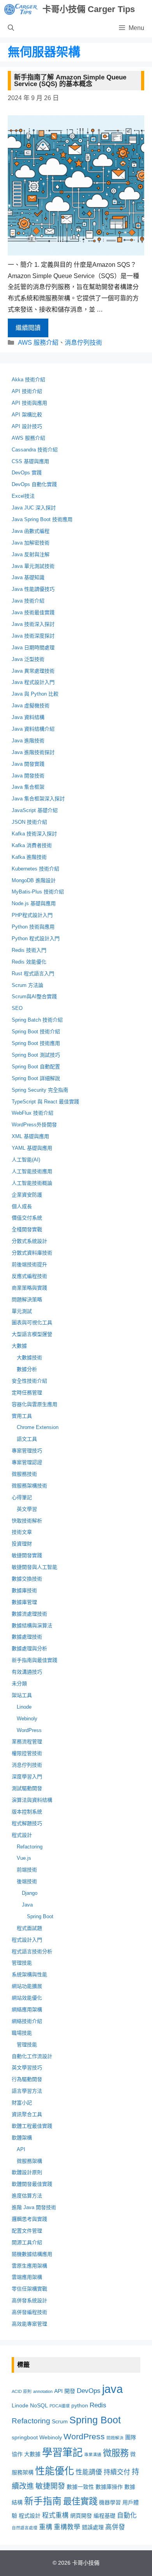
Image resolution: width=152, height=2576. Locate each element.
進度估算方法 (27, 2196)
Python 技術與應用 (33, 927)
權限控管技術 (27, 1753)
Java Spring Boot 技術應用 (42, 519)
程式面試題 (29, 1928)
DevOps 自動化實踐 (34, 484)
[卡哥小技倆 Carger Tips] (21, 9)
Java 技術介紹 (28, 601)
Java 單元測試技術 (33, 566)
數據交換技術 (27, 1579)
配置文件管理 (27, 2231)
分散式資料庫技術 (32, 1253)
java (112, 2389)
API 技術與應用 (29, 403)
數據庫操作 (109, 2487)
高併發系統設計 (29, 2300)
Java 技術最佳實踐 (33, 612)
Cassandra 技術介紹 (35, 450)
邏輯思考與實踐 (29, 2219)
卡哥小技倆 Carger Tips (89, 9)
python (80, 2405)
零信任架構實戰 (29, 2289)
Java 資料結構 (28, 717)
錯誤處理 (93, 2527)
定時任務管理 (27, 1393)
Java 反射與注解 (31, 554)
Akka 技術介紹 (28, 380)
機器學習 (110, 2502)
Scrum (60, 2421)
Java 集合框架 (28, 787)
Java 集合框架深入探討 (38, 799)
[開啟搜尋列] (11, 28)
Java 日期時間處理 (33, 648)
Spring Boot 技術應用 (36, 1043)
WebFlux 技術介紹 (33, 1113)
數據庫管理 (24, 1602)
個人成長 (22, 1206)
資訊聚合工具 (27, 2114)
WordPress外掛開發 (34, 1125)
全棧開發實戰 (27, 1229)
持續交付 (117, 2472)
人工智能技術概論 (32, 1183)
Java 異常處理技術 (33, 671)
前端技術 (27, 1870)
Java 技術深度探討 (33, 636)
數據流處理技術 (29, 1614)
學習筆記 (62, 2453)
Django (30, 1893)
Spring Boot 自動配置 (36, 1067)
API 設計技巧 (27, 426)
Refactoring (30, 1847)
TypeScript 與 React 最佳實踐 (45, 1102)
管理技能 (22, 1963)
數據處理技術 (27, 1637)
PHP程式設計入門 (32, 915)
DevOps (89, 2391)
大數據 (19, 1346)
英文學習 (27, 1509)
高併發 (115, 2527)
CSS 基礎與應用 (30, 461)
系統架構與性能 (29, 1974)
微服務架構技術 (29, 1486)
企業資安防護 (27, 1195)
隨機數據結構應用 (32, 2254)
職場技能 (22, 2033)
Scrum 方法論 (27, 985)
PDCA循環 (60, 2406)
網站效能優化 (27, 1998)
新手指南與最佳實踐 (34, 1660)
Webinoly (27, 1719)
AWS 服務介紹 (38, 343)
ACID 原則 (22, 2391)
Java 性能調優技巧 (33, 589)
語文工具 (27, 1439)
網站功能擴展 (27, 1986)
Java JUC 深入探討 (34, 508)
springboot (25, 2437)
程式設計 (22, 1835)
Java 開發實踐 (28, 764)
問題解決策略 (27, 1299)
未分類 (19, 1684)
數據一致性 (80, 2487)
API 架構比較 (27, 415)
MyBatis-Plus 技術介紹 (38, 892)
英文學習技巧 (27, 2068)
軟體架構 (22, 2138)
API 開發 (65, 2391)
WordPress (29, 1730)
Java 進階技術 (28, 741)
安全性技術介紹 (29, 1381)
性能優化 (55, 2471)
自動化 (127, 2515)
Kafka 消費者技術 (32, 845)
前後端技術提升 (29, 1264)
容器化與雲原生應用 (34, 1404)
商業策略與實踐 (29, 1288)
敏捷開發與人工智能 (34, 1567)
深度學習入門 (27, 1777)
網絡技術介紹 (27, 2021)
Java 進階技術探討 (33, 752)
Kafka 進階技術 (29, 857)
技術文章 (22, 1532)
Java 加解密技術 (31, 543)
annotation (43, 2391)
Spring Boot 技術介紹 (36, 1032)
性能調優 (89, 2472)
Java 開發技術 (28, 776)
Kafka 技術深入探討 (34, 834)
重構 (46, 2527)
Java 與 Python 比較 (35, 694)
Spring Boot (40, 1916)
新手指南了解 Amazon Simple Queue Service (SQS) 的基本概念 (70, 81)
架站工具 (22, 1695)
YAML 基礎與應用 (32, 1148)
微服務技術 (24, 1474)
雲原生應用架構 (29, 2266)
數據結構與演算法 (32, 1625)
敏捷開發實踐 (27, 1555)
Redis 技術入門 (29, 950)
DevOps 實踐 (27, 473)
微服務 (116, 2453)
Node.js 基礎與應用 (34, 903)
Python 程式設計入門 (36, 938)
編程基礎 (104, 2516)
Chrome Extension (38, 1427)
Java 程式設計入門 (33, 682)
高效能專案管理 (29, 2324)
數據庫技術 (24, 1590)
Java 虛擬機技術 (31, 706)
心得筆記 (22, 1497)
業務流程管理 (27, 1742)
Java (27, 1905)
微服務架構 (29, 2161)
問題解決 (115, 2438)
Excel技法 (23, 496)
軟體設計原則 (27, 2172)
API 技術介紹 (27, 391)
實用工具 (22, 1416)
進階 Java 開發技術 (34, 2207)
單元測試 (22, 1311)
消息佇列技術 (83, 343)
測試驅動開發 (27, 1788)
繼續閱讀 (28, 328)
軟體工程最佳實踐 (32, 2126)
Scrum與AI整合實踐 (34, 996)
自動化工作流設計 (32, 2056)
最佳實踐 (80, 2501)
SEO (17, 1008)
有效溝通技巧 (27, 1672)
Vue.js (24, 1858)
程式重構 (55, 2515)
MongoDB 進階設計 (34, 880)
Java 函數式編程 (31, 531)
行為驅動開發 (27, 2079)
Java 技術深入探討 (33, 624)
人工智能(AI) (26, 1160)
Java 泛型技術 (28, 659)
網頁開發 (81, 2516)
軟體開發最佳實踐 (32, 2184)
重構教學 (67, 2527)
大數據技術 (29, 1358)
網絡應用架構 (27, 2010)
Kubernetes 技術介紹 (35, 869)
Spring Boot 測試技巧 (36, 1055)
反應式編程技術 (29, 1276)
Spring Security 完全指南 (40, 1090)
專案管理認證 (27, 1462)
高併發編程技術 (29, 2312)
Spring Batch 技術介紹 (37, 1020)
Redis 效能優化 (29, 962)
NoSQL (39, 2405)
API (21, 2149)
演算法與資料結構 (32, 1800)
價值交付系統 (27, 1218)
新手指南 (43, 2501)
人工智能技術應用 (32, 1171)
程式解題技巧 (27, 1823)
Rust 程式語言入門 (33, 973)
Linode (24, 1707)
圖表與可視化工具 (32, 1322)
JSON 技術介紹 (29, 822)
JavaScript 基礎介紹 (35, 810)
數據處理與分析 (29, 1648)
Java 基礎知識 (28, 577)
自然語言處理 (25, 2528)
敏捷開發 (50, 2486)
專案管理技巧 (27, 1451)
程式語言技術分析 (32, 1951)
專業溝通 (93, 2454)
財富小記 (22, 2103)
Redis (98, 2405)
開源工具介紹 (27, 2242)
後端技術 (27, 1881)
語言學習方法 (27, 2091)
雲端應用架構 (27, 2277)
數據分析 (27, 1369)
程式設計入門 (27, 1940)
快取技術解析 (27, 1521)
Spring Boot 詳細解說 (36, 1078)
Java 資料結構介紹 (33, 729)
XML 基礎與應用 (30, 1136)
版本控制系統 (27, 1812)
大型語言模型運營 (32, 1334)
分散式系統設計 (29, 1241)
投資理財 (22, 1544)
